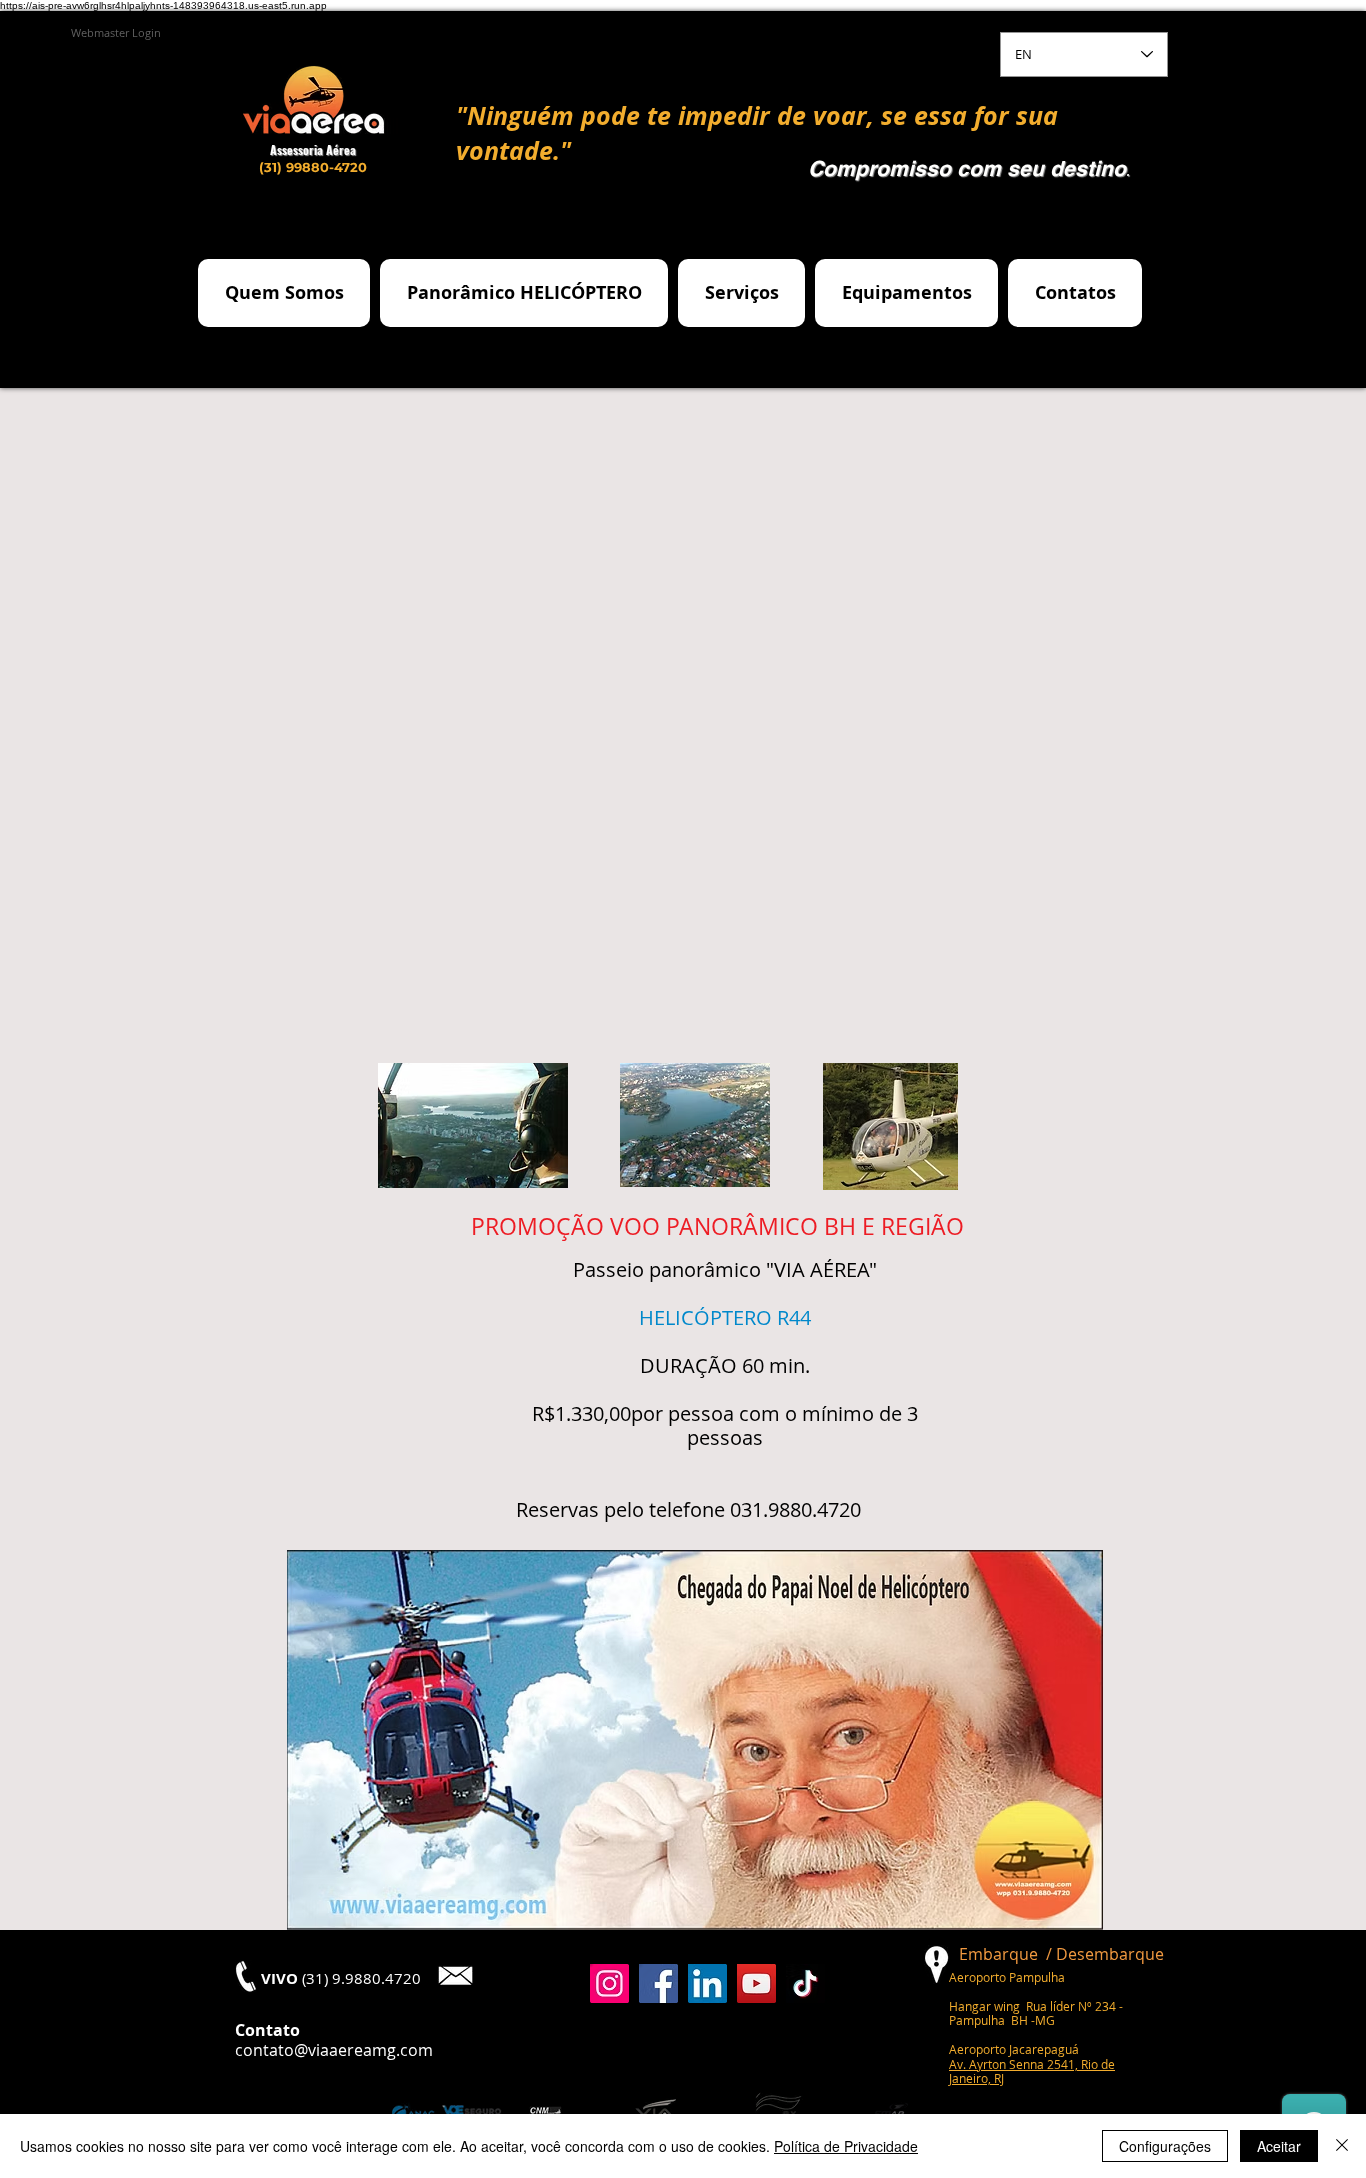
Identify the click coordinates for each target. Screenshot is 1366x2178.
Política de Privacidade (846, 2146)
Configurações (1165, 2146)
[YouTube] (756, 1983)
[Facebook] (658, 1983)
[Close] (1342, 2146)
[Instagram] (609, 1983)
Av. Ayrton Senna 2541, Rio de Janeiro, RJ (1032, 2071)
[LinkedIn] (707, 1983)
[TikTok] (805, 1983)
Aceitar (1279, 2146)
